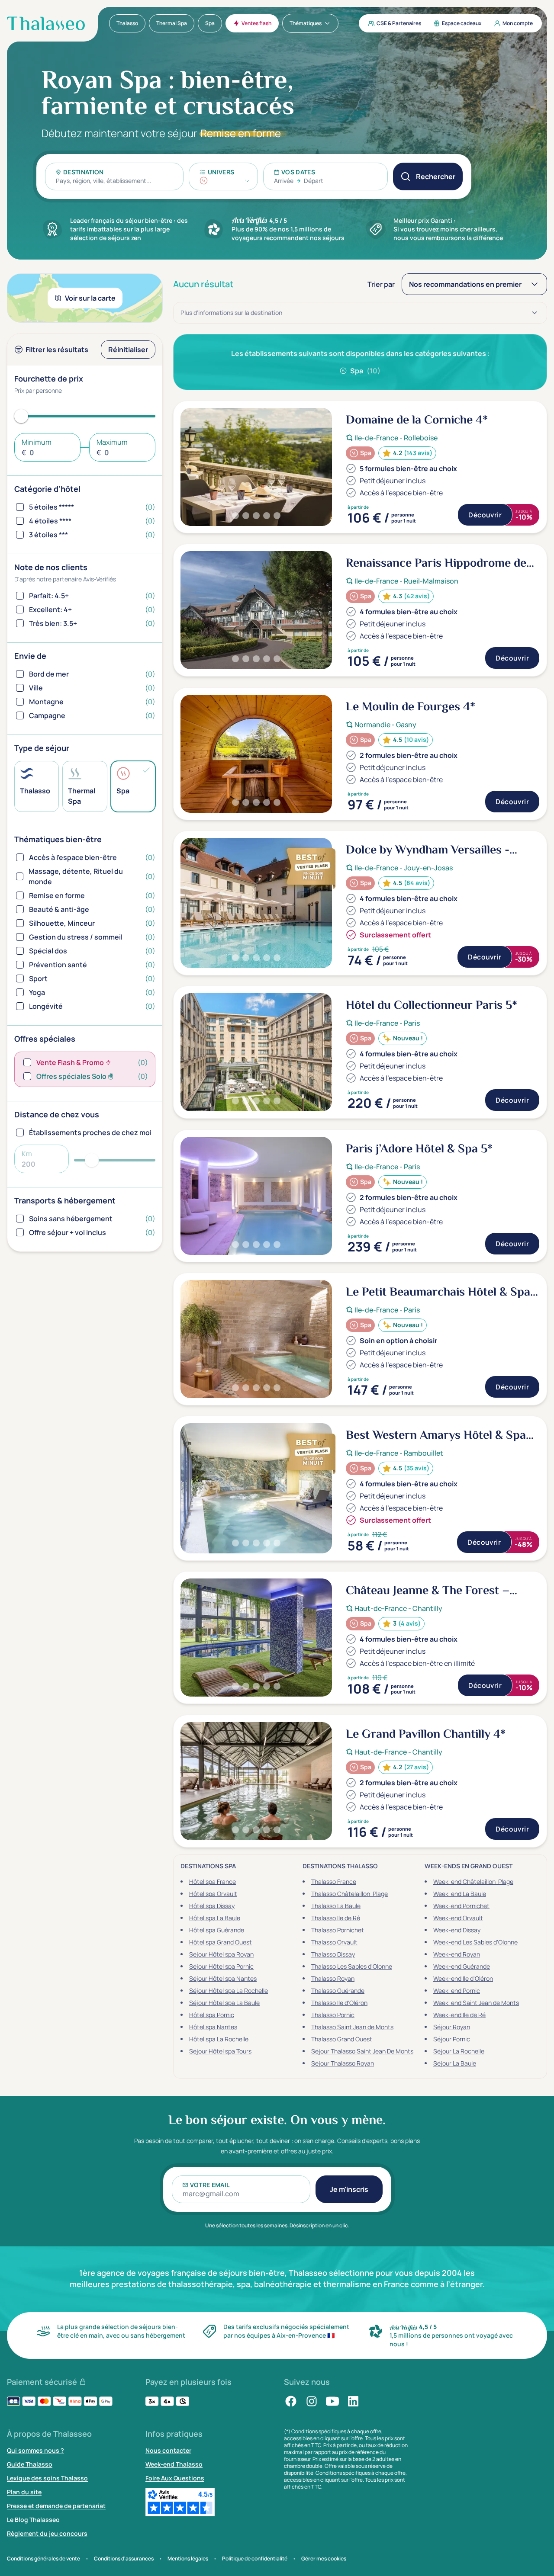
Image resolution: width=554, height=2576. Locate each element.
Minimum (37, 442)
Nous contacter (168, 2450)
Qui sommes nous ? (35, 2450)
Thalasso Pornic (333, 2015)
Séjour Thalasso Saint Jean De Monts (362, 2051)
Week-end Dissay (457, 1930)
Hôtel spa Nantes (213, 2027)
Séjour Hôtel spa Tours (220, 2051)
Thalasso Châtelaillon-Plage (349, 1894)
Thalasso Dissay (333, 1954)
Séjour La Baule (455, 2063)
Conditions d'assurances (124, 2559)
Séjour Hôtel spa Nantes (223, 1978)
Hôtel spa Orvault (213, 1894)
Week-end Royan (457, 1954)
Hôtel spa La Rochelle (219, 2039)
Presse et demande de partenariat (56, 2506)
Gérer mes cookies (324, 2559)
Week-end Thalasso (174, 2464)
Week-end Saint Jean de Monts (476, 2003)
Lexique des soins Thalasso (47, 2478)
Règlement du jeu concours (47, 2533)
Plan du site (24, 2492)
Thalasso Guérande (338, 1991)
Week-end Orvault (458, 1918)
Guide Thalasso (30, 2464)
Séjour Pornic (452, 2039)
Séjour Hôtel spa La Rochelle (229, 1991)
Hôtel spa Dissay (212, 1906)
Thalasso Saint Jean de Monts (352, 2027)
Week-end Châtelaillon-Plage (473, 1881)
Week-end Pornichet (461, 1906)
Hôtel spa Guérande (217, 1930)
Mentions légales (188, 2559)
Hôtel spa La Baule (215, 1918)
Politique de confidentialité (255, 2559)
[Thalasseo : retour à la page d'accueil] (46, 23)
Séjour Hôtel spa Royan (221, 1954)
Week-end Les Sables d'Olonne (475, 1942)
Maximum (112, 442)
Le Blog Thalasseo (33, 2520)
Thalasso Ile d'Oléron (339, 2003)
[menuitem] (127, 23)
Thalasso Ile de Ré (336, 1918)
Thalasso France (334, 1881)
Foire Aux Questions (175, 2478)
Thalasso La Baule (336, 1906)
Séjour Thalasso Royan (343, 2063)
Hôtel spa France (213, 1881)
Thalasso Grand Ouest (342, 2039)
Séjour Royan (452, 2027)
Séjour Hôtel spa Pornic (221, 1966)
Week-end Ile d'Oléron (463, 1978)
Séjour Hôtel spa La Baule (224, 2003)
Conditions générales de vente (43, 2559)
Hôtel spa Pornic (212, 2015)
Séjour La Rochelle (459, 2051)
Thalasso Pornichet (338, 1930)
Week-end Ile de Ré (459, 2015)
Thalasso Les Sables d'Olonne (352, 1966)
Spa (365, 371)
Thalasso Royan (333, 1978)
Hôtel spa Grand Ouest (221, 1942)
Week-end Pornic (457, 1991)
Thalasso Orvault (334, 1942)
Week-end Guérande (462, 1966)
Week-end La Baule (460, 1894)
